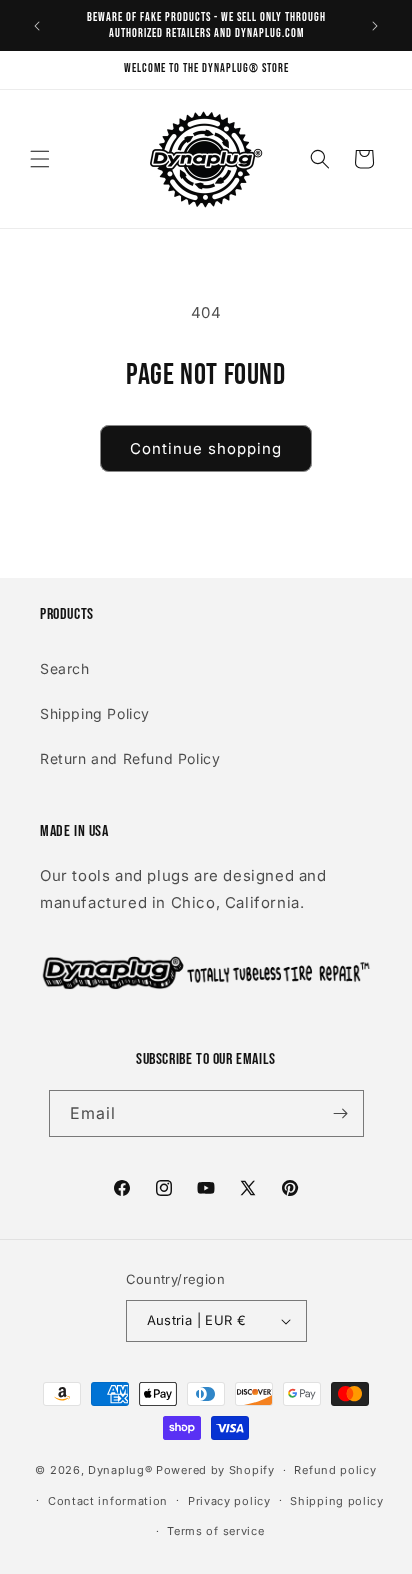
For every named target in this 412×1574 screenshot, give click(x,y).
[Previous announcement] (37, 26)
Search (65, 668)
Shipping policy (337, 1501)
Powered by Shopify (215, 1470)
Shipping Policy (95, 713)
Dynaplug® (120, 1470)
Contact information (108, 1501)
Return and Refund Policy (130, 758)
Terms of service (215, 1531)
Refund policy (335, 1470)
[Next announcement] (375, 26)
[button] (40, 159)
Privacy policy (229, 1501)
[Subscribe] (341, 1113)
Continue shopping (206, 448)
